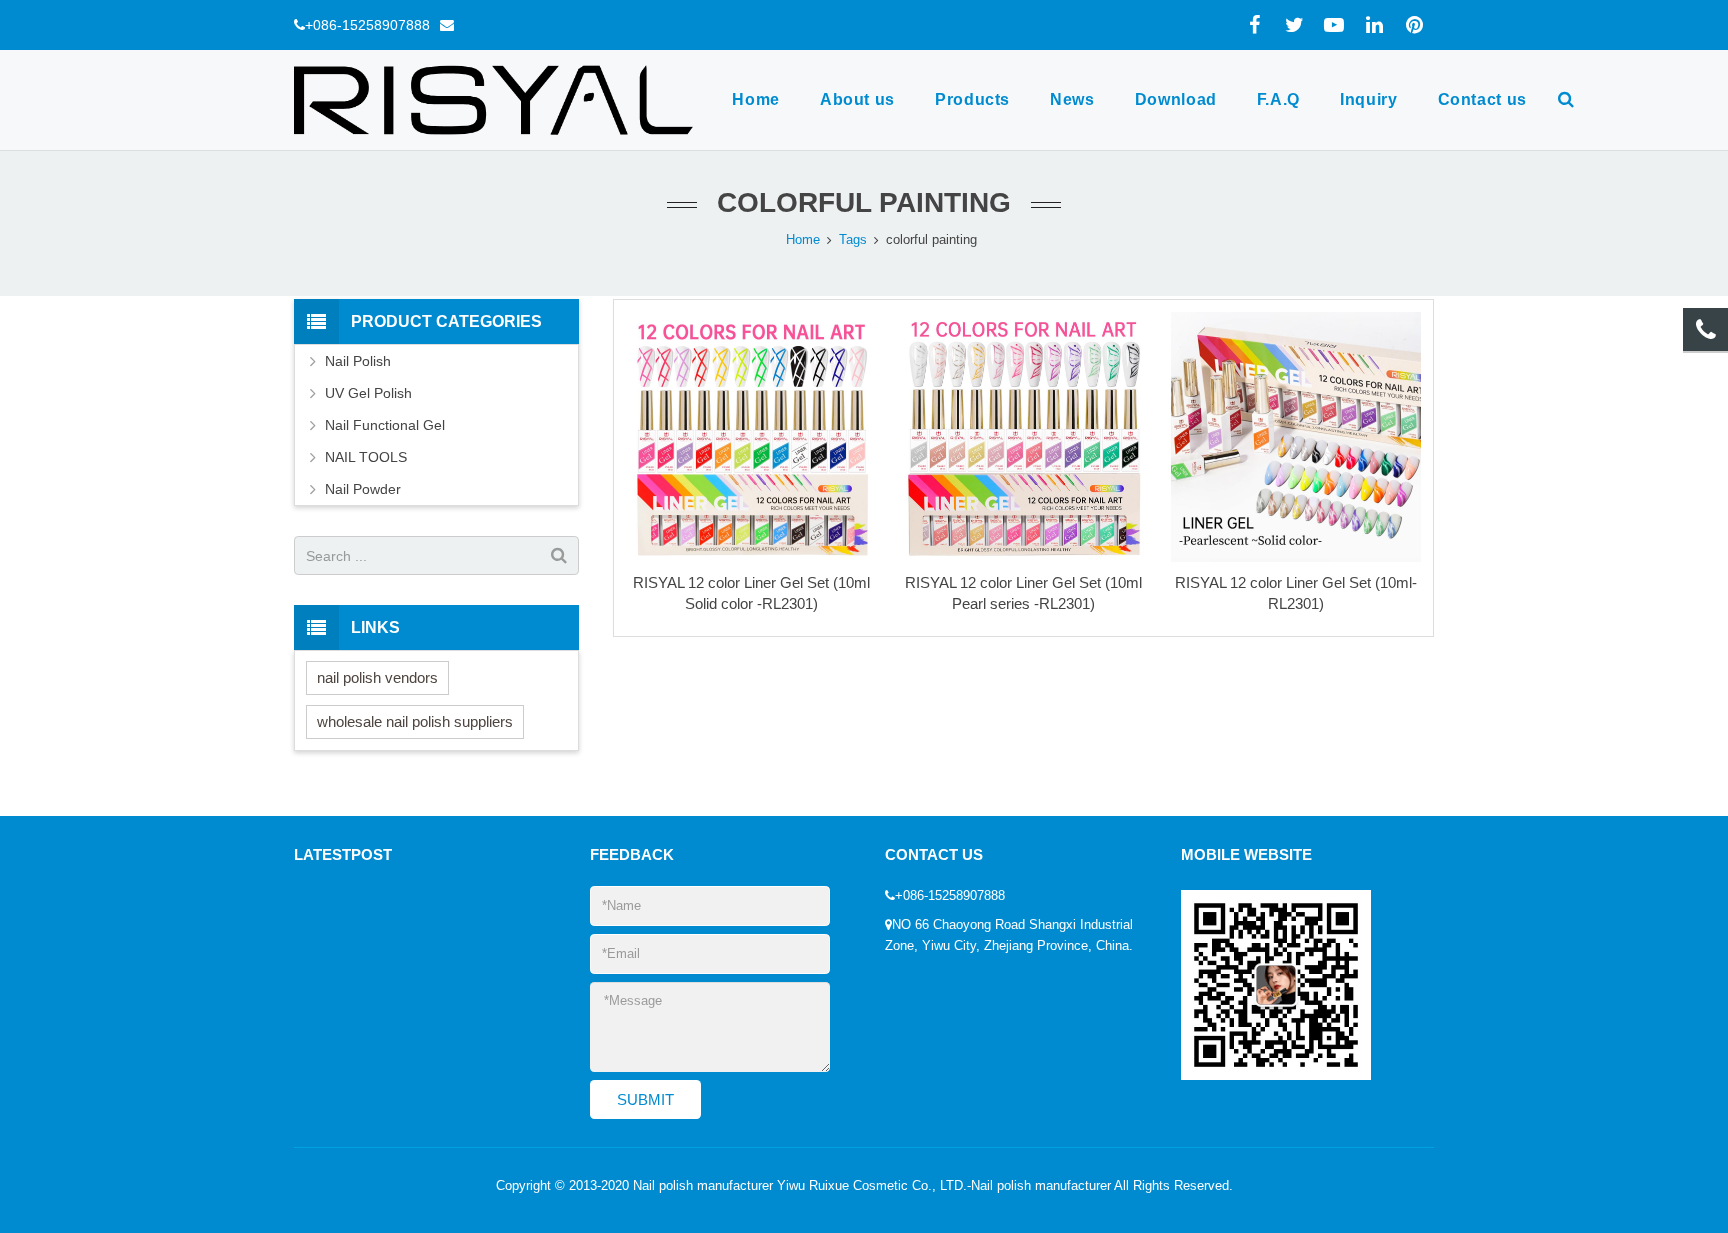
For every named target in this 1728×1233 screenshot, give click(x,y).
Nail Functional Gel (385, 425)
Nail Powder (363, 489)
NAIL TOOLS (366, 457)
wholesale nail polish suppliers (415, 721)
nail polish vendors (377, 677)
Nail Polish (358, 361)
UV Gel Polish (368, 393)
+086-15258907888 (367, 25)
